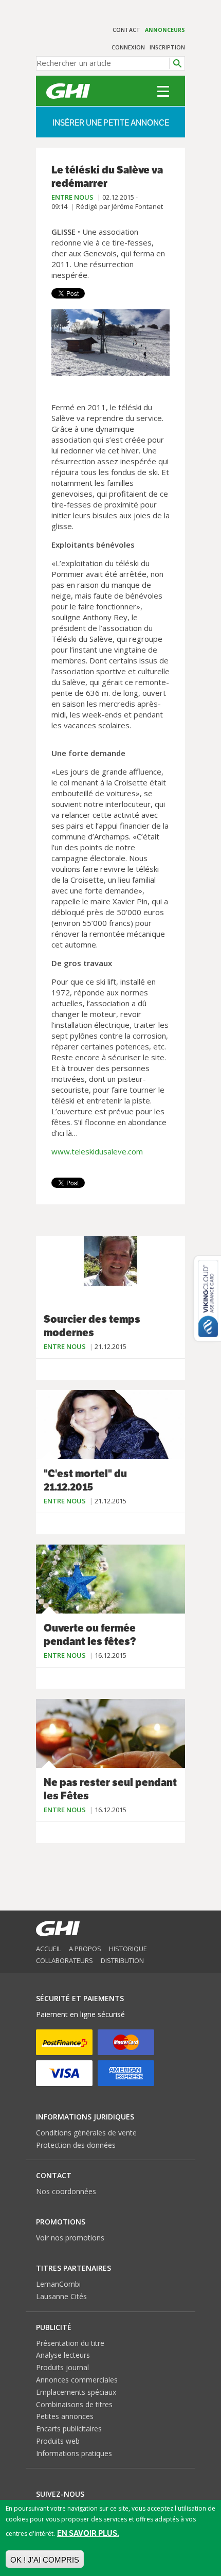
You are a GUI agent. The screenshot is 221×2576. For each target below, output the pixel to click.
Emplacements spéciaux (76, 2392)
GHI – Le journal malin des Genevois (68, 91)
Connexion (128, 47)
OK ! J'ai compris (45, 2560)
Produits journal (62, 2367)
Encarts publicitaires (69, 2429)
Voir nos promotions (70, 2238)
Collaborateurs (65, 1960)
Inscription (167, 47)
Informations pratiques (74, 2453)
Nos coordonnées (66, 2191)
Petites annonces (65, 2416)
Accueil (49, 1949)
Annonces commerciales (77, 2380)
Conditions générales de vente (86, 2133)
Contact (126, 30)
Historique (128, 1949)
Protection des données (76, 2145)
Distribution (122, 1960)
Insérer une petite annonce (111, 123)
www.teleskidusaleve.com (97, 1151)
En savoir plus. (88, 2533)
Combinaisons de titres (74, 2404)
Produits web (58, 2441)
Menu (163, 91)
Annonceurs (165, 30)
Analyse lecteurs (63, 2355)
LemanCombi (58, 2284)
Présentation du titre (70, 2343)
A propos (85, 1949)
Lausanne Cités (61, 2296)
